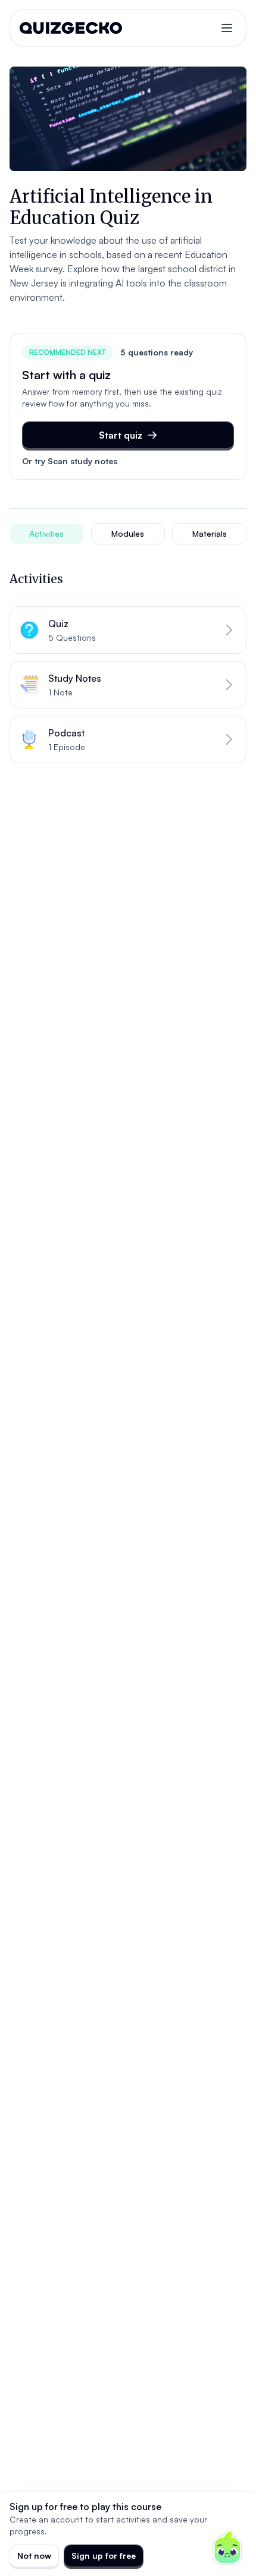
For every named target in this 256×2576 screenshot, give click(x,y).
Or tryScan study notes (70, 461)
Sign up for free (104, 2555)
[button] (128, 630)
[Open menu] (227, 28)
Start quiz (121, 435)
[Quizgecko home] (71, 28)
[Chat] (227, 2547)
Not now (34, 2555)
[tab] (47, 534)
